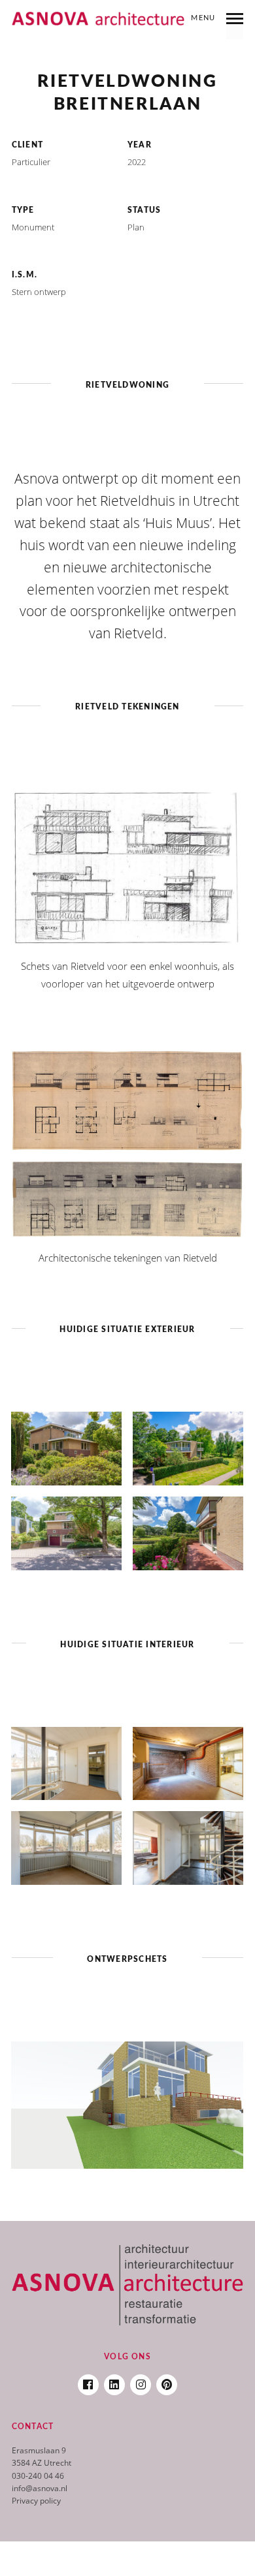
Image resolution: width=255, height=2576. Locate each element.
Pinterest (167, 2381)
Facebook (88, 2381)
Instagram (141, 2381)
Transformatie (127, 52)
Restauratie (174, 40)
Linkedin (114, 2381)
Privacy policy (36, 2501)
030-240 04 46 (38, 2476)
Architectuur (87, 40)
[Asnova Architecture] (98, 19)
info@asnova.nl (40, 2488)
